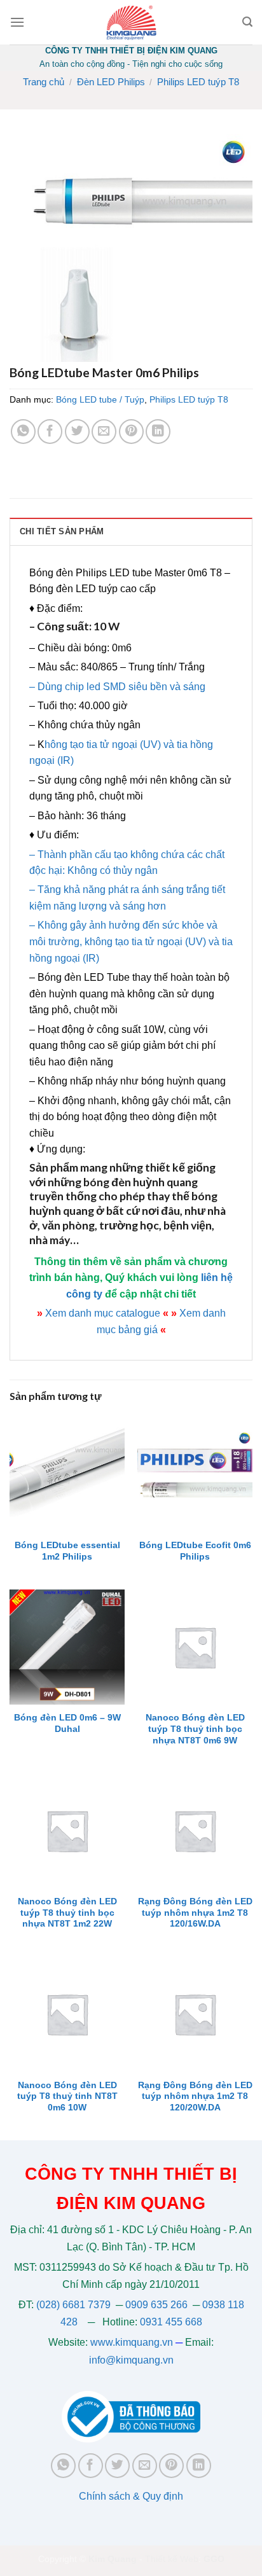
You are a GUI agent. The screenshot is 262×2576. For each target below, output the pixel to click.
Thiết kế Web (172, 2559)
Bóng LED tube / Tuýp (100, 399)
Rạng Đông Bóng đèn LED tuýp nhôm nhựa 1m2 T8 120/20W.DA (195, 2096)
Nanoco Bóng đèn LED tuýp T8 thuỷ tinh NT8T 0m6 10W (67, 2096)
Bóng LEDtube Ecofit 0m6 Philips (195, 1551)
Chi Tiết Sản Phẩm (62, 531)
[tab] (131, 531)
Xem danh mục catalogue (103, 1313)
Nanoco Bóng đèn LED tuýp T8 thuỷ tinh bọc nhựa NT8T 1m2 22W (67, 1913)
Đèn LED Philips (111, 82)
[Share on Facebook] (50, 432)
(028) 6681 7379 (75, 2305)
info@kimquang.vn (131, 2360)
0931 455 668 (171, 2322)
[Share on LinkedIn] (158, 432)
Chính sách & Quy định (131, 2496)
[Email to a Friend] (104, 432)
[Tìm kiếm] (247, 22)
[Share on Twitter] (77, 432)
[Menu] (17, 22)
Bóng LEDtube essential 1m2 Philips (67, 1551)
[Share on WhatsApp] (23, 432)
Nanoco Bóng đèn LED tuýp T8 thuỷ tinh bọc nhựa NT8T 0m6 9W (195, 1729)
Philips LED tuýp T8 (198, 82)
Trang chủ (44, 82)
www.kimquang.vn (132, 2342)
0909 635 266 (156, 2305)
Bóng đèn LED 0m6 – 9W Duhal (67, 1723)
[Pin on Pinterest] (131, 432)
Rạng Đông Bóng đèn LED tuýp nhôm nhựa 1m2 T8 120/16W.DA (195, 1913)
